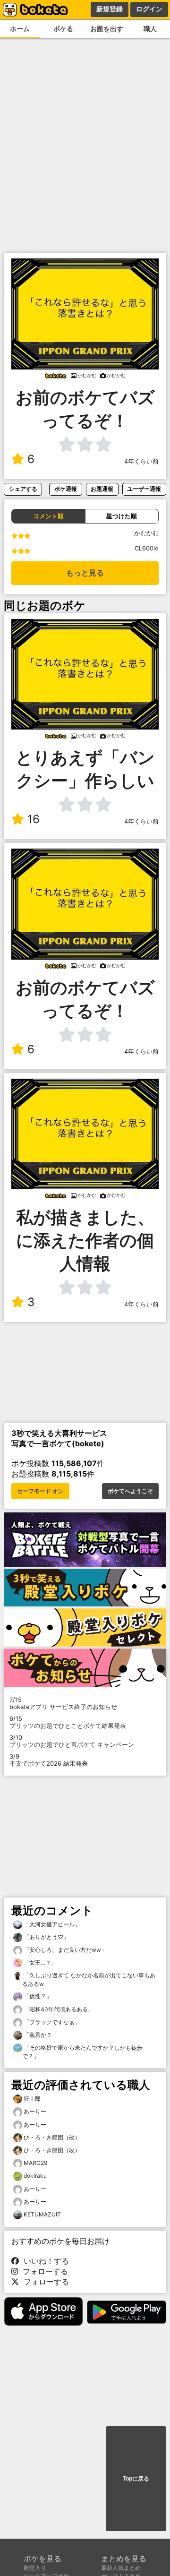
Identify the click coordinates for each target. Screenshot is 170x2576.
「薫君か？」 (40, 2035)
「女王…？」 (39, 1962)
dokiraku (35, 2176)
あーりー (35, 2111)
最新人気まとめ (121, 2568)
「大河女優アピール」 (51, 1924)
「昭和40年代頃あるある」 (58, 2009)
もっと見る (85, 573)
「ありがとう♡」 (46, 1937)
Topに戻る (136, 2479)
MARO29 (35, 2163)
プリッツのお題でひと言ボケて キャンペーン (72, 1741)
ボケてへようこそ (130, 1491)
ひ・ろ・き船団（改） (52, 2137)
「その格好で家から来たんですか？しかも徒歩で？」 (82, 2052)
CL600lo (147, 548)
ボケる (63, 29)
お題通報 (102, 489)
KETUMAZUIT (42, 2214)
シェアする (23, 489)
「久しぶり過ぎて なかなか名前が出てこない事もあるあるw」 (89, 1979)
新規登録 (110, 9)
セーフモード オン (40, 1491)
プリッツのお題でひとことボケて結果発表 (68, 1722)
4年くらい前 (141, 461)
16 (34, 819)
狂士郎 (32, 2099)
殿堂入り (35, 2568)
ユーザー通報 (144, 489)
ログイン (149, 9)
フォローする (43, 2271)
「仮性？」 (37, 1996)
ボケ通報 (66, 489)
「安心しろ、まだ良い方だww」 (64, 1950)
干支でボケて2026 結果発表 (49, 1760)
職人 (150, 29)
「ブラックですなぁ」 (51, 2022)
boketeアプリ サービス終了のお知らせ (63, 1703)
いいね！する (44, 2261)
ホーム (20, 29)
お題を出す (107, 29)
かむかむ (146, 533)
